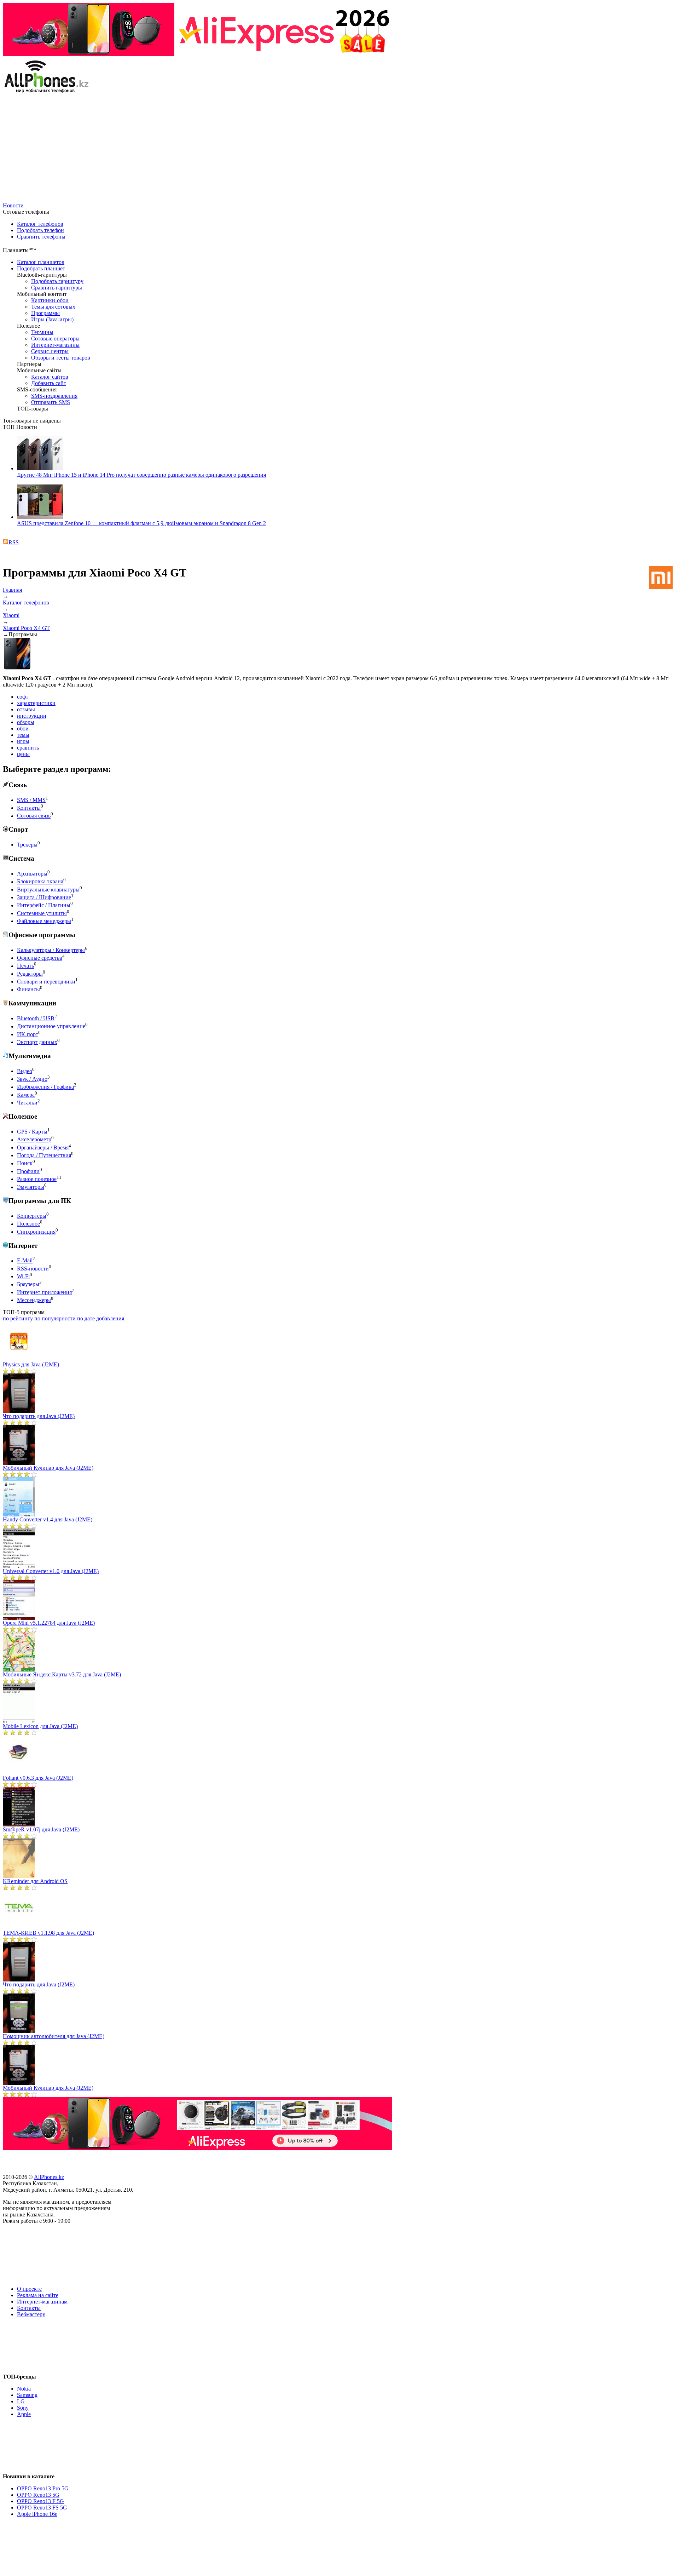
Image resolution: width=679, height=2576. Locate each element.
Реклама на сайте (38, 2295)
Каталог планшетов (41, 262)
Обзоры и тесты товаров (61, 358)
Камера (26, 1095)
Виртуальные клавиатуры (48, 890)
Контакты (29, 808)
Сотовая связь (34, 816)
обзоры (26, 722)
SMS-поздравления (54, 396)
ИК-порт (28, 1034)
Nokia (24, 2389)
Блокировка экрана (40, 882)
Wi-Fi (23, 1276)
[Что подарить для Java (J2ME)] (19, 1411)
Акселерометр (34, 1140)
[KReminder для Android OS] (19, 1876)
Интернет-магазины (55, 345)
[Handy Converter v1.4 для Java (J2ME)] (19, 1514)
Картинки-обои (50, 300)
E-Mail (25, 1261)
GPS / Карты (32, 1132)
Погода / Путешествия (44, 1155)
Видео (25, 1071)
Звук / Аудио (32, 1079)
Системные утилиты (42, 913)
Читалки (27, 1103)
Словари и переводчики (46, 982)
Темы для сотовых (53, 307)
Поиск (25, 1163)
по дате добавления (101, 1318)
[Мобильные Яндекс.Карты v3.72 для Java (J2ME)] (19, 1669)
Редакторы (30, 974)
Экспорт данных (37, 1042)
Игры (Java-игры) (52, 319)
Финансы (28, 990)
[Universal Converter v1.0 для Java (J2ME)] (19, 1566)
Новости (13, 205)
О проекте (29, 2289)
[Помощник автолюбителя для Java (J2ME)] (19, 2031)
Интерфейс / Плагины (44, 905)
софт (23, 697)
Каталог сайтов (50, 377)
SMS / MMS (31, 800)
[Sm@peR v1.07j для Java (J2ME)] (19, 1825)
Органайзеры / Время (43, 1148)
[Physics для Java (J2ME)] (19, 1359)
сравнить (28, 748)
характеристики (36, 703)
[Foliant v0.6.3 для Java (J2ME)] (19, 1773)
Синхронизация (36, 1232)
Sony (23, 2408)
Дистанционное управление (51, 1026)
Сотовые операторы (55, 339)
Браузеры (28, 1284)
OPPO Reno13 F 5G (40, 2501)
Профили (28, 1171)
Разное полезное (37, 1179)
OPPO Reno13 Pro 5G (43, 2488)
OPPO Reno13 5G (38, 2495)
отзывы (26, 709)
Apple (24, 2414)
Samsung (27, 2395)
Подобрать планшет (41, 268)
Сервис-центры (50, 351)
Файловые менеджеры (44, 921)
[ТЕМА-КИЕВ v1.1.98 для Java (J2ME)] (19, 1928)
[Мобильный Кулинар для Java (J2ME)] (19, 1463)
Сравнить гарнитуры (57, 288)
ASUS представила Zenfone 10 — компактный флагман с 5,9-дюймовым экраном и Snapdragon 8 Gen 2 (141, 523)
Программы (45, 313)
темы (23, 735)
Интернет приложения (44, 1292)
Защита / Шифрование (44, 897)
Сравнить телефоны (41, 237)
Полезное (28, 1224)
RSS (14, 542)
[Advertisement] (339, 149)
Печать (25, 966)
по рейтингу (18, 1318)
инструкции (32, 716)
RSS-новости (33, 1269)
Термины (42, 332)
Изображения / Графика (45, 1087)
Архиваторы (32, 874)
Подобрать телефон (40, 230)
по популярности (55, 1318)
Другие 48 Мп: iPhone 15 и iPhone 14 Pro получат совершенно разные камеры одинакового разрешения (141, 475)
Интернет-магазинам (42, 2302)
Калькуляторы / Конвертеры (51, 950)
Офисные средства (40, 958)
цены (23, 754)
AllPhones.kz (49, 2177)
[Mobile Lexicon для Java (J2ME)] (19, 1721)
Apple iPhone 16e (37, 2514)
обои (23, 728)
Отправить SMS (51, 402)
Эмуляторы (31, 1187)
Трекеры (27, 845)
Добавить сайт (49, 383)
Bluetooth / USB (36, 1018)
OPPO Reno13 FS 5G (42, 2508)
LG (21, 2401)
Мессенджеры (34, 1300)
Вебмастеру (31, 2314)
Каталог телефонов (40, 224)
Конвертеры (32, 1216)
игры (23, 741)
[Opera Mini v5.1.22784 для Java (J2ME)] (19, 1618)
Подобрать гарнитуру (57, 281)
